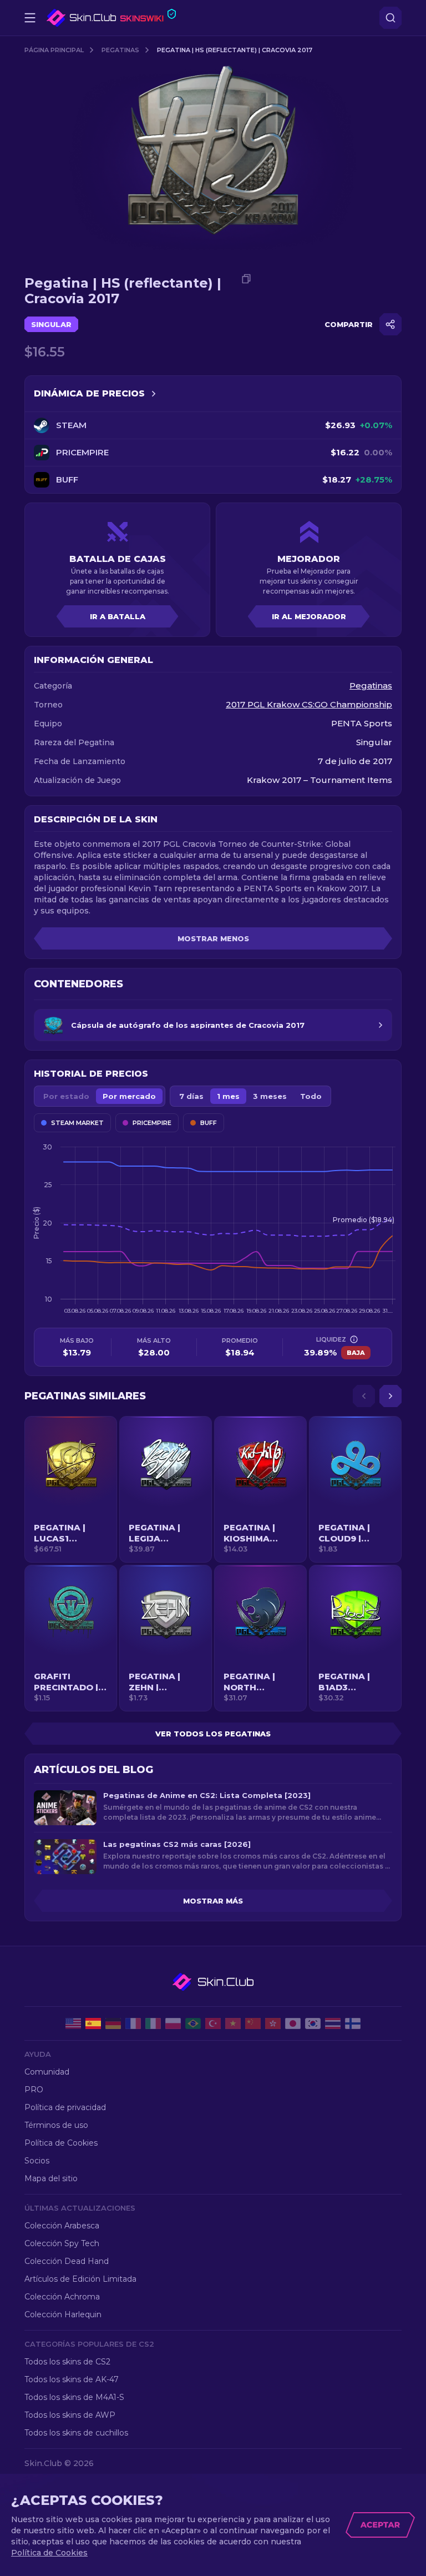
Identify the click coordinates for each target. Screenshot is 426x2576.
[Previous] (364, 1396)
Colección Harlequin (63, 2314)
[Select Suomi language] (353, 2023)
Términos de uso (56, 2125)
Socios (37, 2161)
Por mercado (129, 1096)
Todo (311, 1096)
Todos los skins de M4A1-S (74, 2397)
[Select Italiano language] (153, 2023)
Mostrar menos (213, 938)
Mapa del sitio (51, 2178)
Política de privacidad (65, 2107)
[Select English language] (73, 2023)
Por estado (66, 1096)
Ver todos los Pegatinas (213, 1734)
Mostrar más (213, 1901)
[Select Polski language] (173, 2023)
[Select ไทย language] (333, 2023)
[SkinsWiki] (111, 18)
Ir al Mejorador (309, 616)
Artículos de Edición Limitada (80, 2279)
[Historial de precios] (154, 394)
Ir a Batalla (118, 616)
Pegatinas (120, 50)
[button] (71, 1489)
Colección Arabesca (62, 2226)
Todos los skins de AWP (70, 2415)
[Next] (390, 1396)
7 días (191, 1096)
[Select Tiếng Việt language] (233, 2023)
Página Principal (54, 50)
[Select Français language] (133, 2023)
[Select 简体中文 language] (253, 2023)
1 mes (228, 1096)
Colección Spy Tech (62, 2243)
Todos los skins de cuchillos (76, 2433)
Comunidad (47, 2072)
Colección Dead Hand (67, 2261)
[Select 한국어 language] (313, 2023)
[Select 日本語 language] (293, 2023)
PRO (34, 2090)
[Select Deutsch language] (113, 2023)
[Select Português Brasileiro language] (193, 2023)
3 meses (270, 1096)
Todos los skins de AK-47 (72, 2379)
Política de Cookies (61, 2143)
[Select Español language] (93, 2023)
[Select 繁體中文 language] (273, 2023)
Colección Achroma (62, 2297)
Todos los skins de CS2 (67, 2362)
